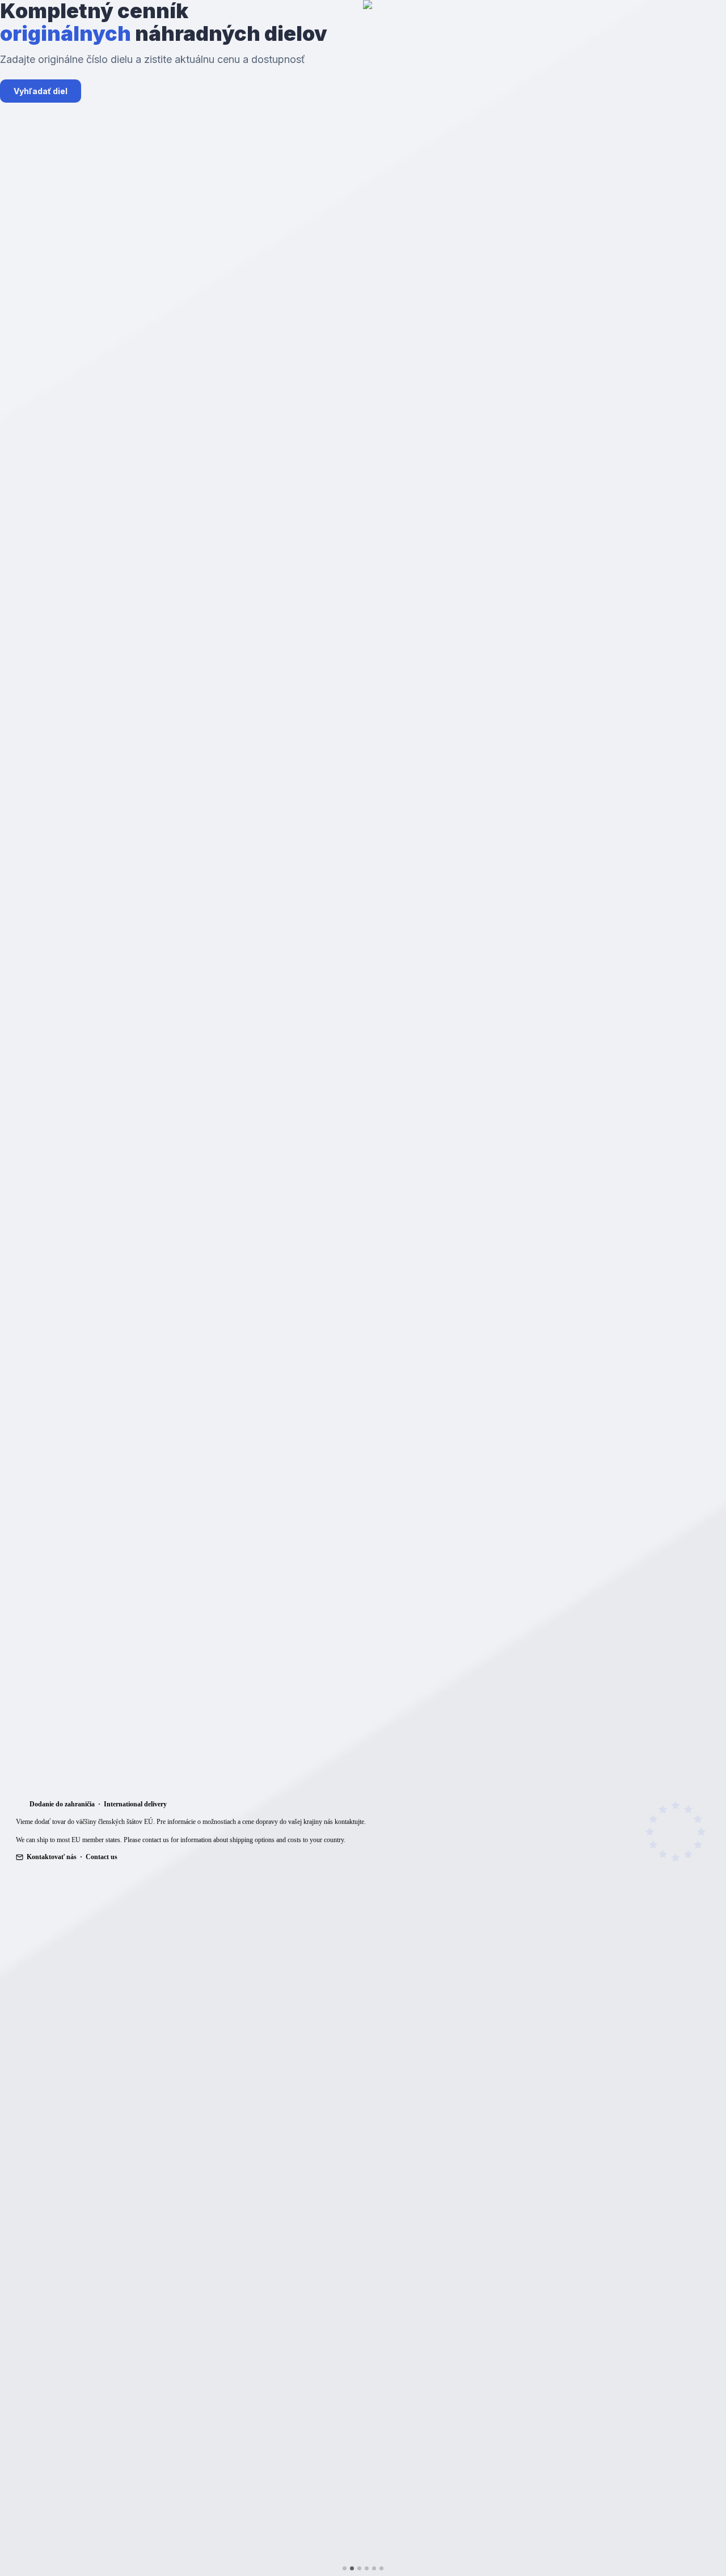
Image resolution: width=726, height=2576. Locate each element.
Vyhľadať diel (41, 91)
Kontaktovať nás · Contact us (72, 1857)
